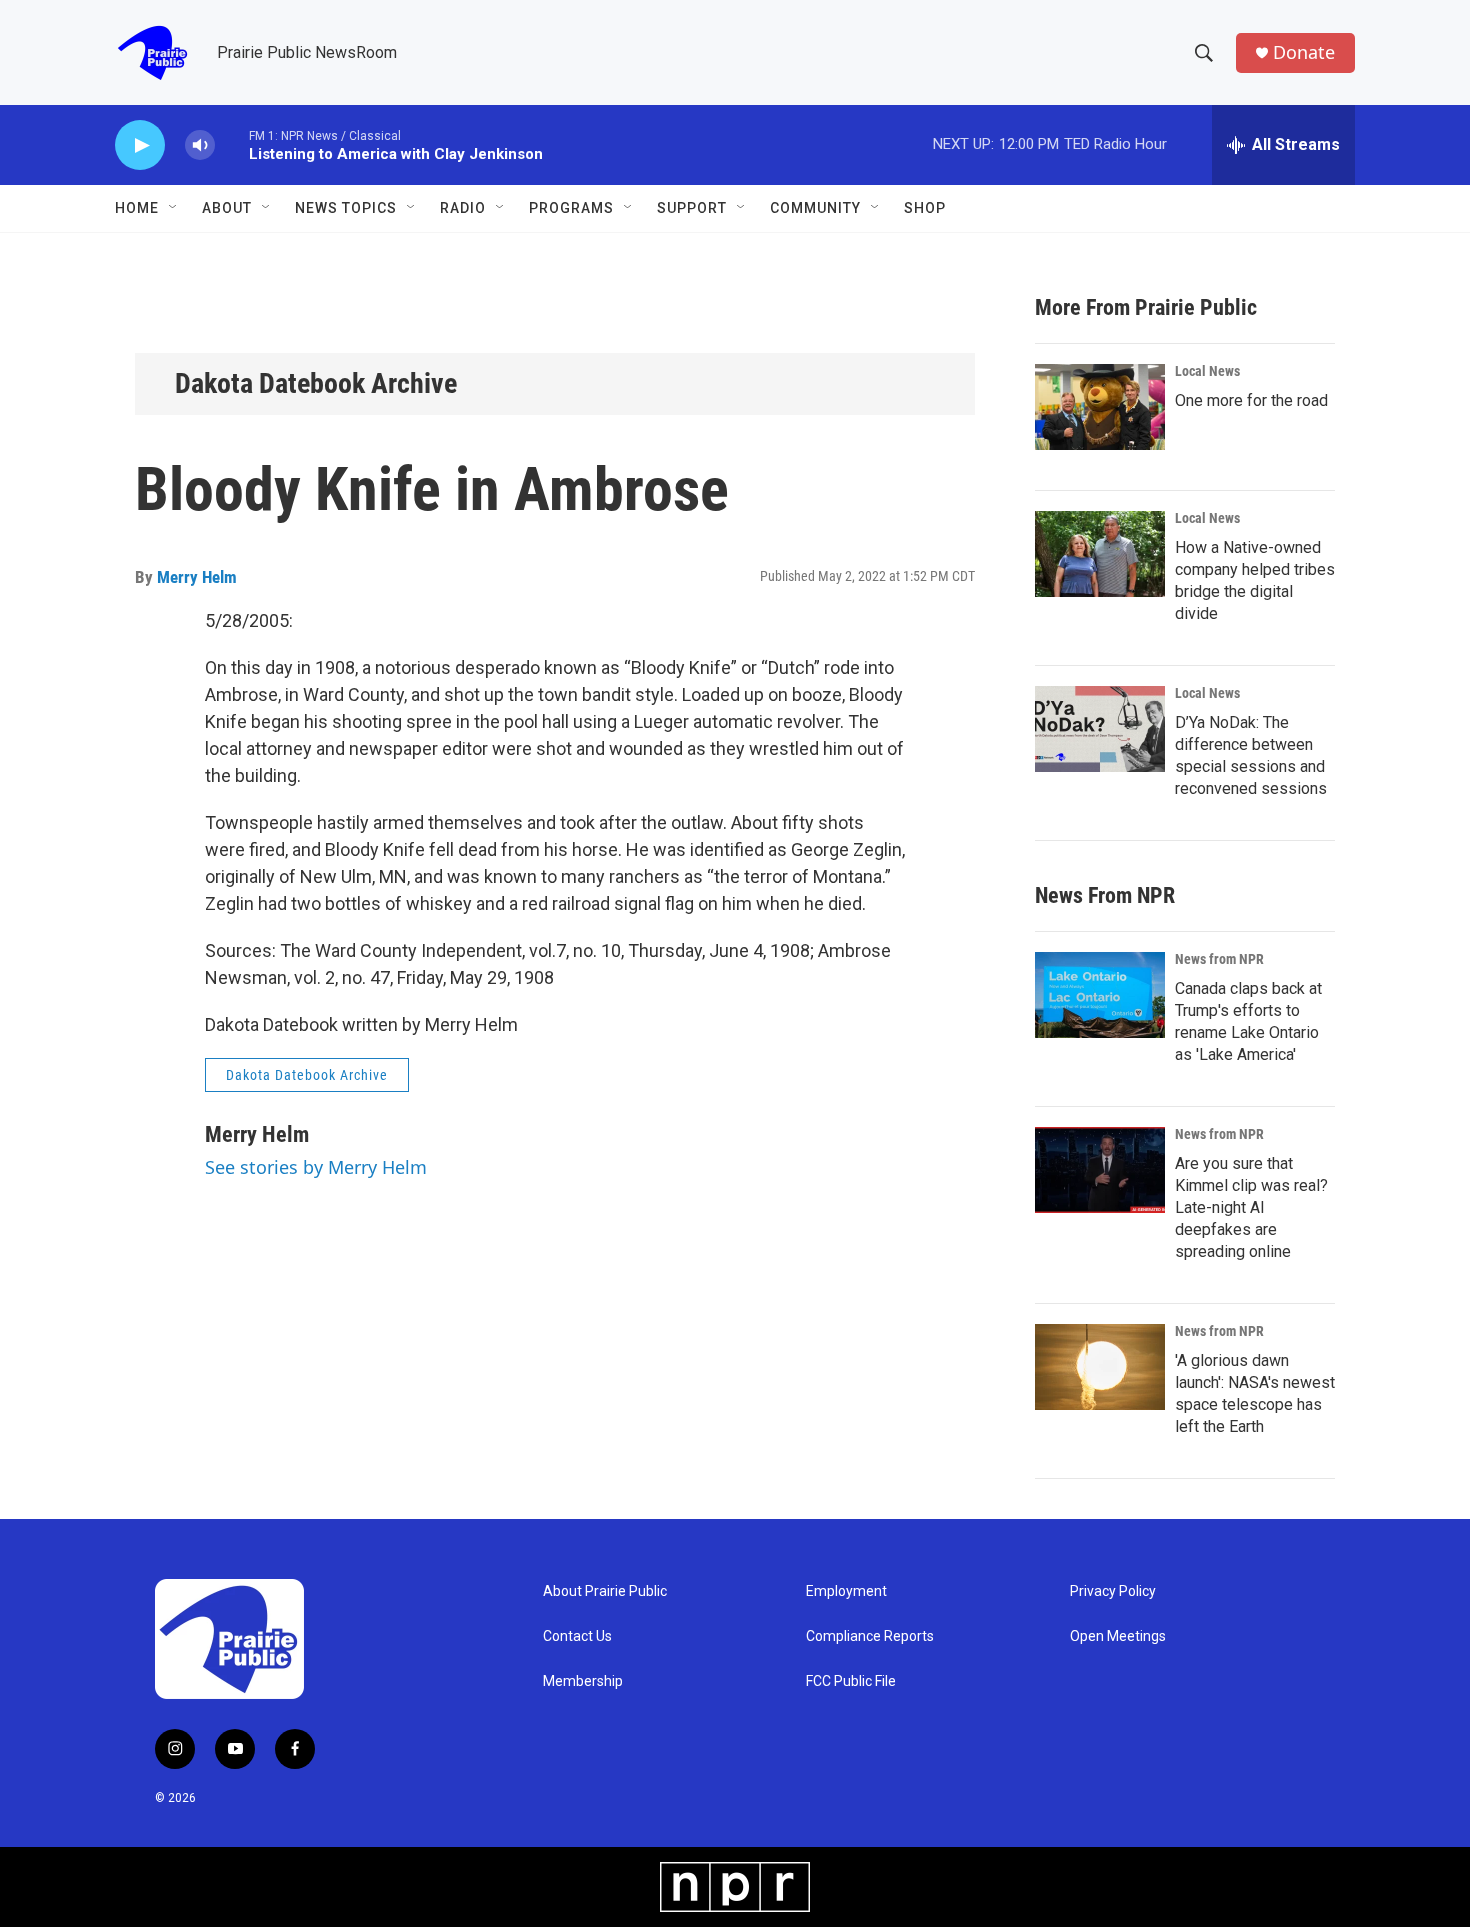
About (227, 208)
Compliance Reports (870, 1636)
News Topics (346, 208)
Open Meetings (1118, 1636)
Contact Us (577, 1636)
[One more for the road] (1100, 407)
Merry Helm (197, 577)
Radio (463, 208)
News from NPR (1219, 959)
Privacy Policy (1113, 1591)
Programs (571, 208)
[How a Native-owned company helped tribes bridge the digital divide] (1100, 554)
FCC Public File (851, 1681)
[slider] (232, 144)
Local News (1207, 371)
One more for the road (1251, 400)
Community (815, 208)
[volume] (200, 145)
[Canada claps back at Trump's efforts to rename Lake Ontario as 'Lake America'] (1100, 995)
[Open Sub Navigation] (174, 208)
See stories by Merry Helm (316, 1167)
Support (692, 208)
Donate (1304, 52)
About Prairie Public (605, 1591)
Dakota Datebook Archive (316, 383)
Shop (925, 208)
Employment (846, 1591)
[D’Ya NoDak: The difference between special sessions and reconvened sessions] (1100, 729)
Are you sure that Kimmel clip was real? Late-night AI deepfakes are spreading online (1251, 1207)
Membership (583, 1681)
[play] (140, 145)
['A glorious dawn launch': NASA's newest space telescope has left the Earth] (1100, 1367)
